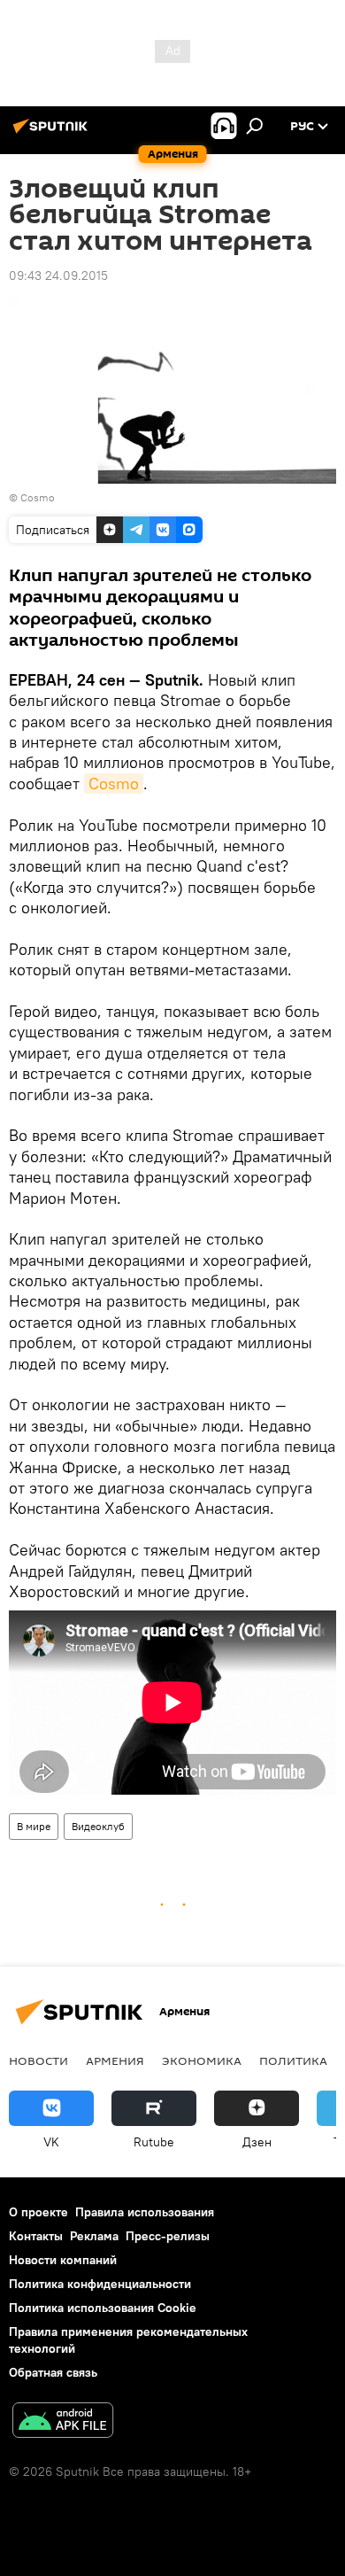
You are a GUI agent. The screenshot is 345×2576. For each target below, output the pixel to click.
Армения (115, 2060)
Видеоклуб (98, 1826)
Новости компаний (63, 2260)
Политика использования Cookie (103, 2308)
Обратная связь (53, 2372)
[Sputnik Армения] (53, 133)
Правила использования (145, 2212)
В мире (34, 1826)
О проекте (38, 2212)
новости (38, 2060)
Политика (293, 2060)
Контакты (36, 2236)
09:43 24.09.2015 (58, 275)
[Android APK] (63, 2422)
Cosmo (38, 497)
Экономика (202, 2060)
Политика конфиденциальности (100, 2284)
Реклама (94, 2236)
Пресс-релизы (168, 2236)
